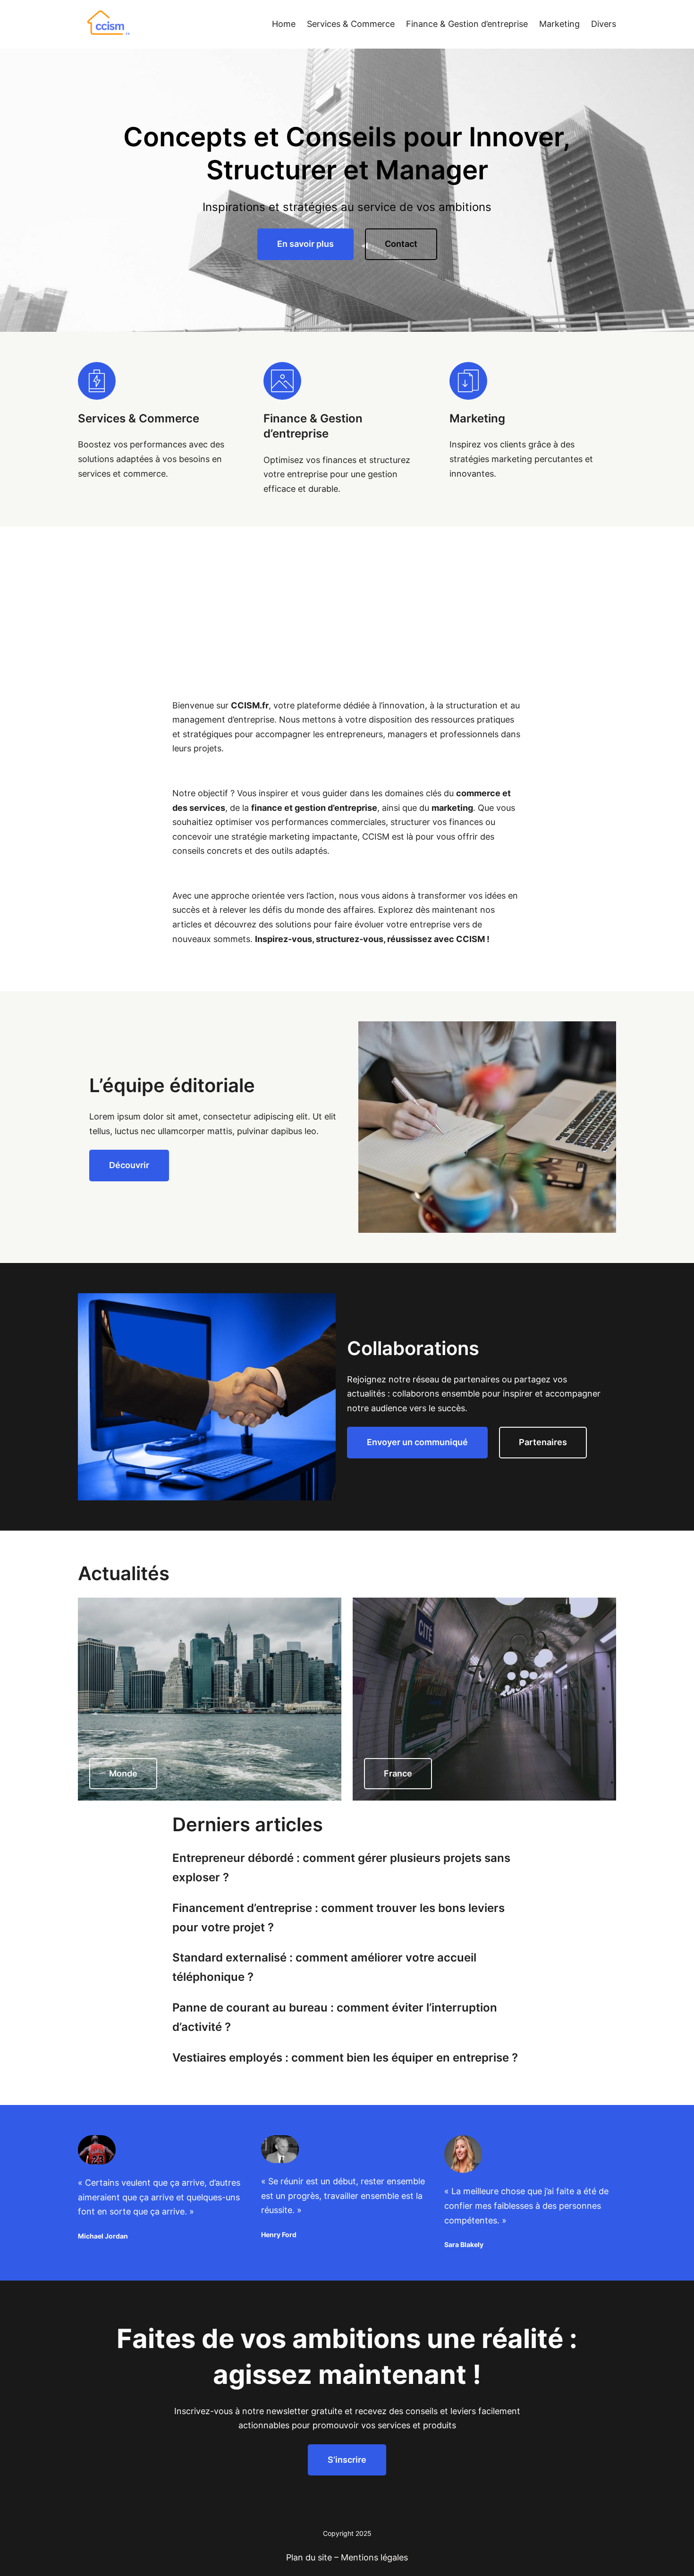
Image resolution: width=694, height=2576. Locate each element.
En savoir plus (305, 244)
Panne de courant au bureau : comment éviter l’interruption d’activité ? (335, 2017)
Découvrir (129, 1165)
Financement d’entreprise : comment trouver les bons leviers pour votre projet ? (339, 1918)
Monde (123, 1773)
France (398, 1773)
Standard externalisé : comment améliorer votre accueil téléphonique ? (324, 1967)
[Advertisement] (347, 598)
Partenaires (543, 1442)
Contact (401, 244)
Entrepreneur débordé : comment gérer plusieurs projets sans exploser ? (341, 1868)
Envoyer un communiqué (417, 1442)
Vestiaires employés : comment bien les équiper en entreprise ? (345, 2058)
